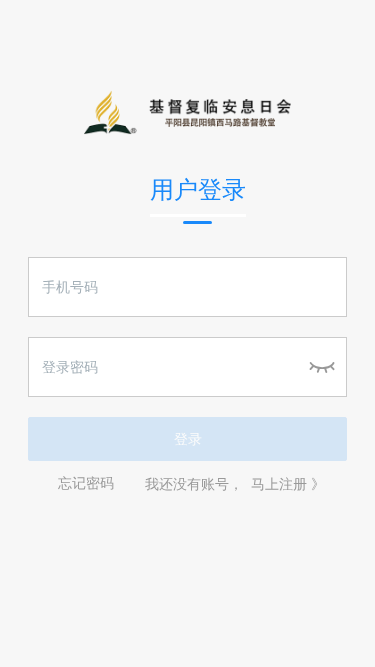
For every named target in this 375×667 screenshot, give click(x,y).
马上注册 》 (288, 484)
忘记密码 (86, 484)
